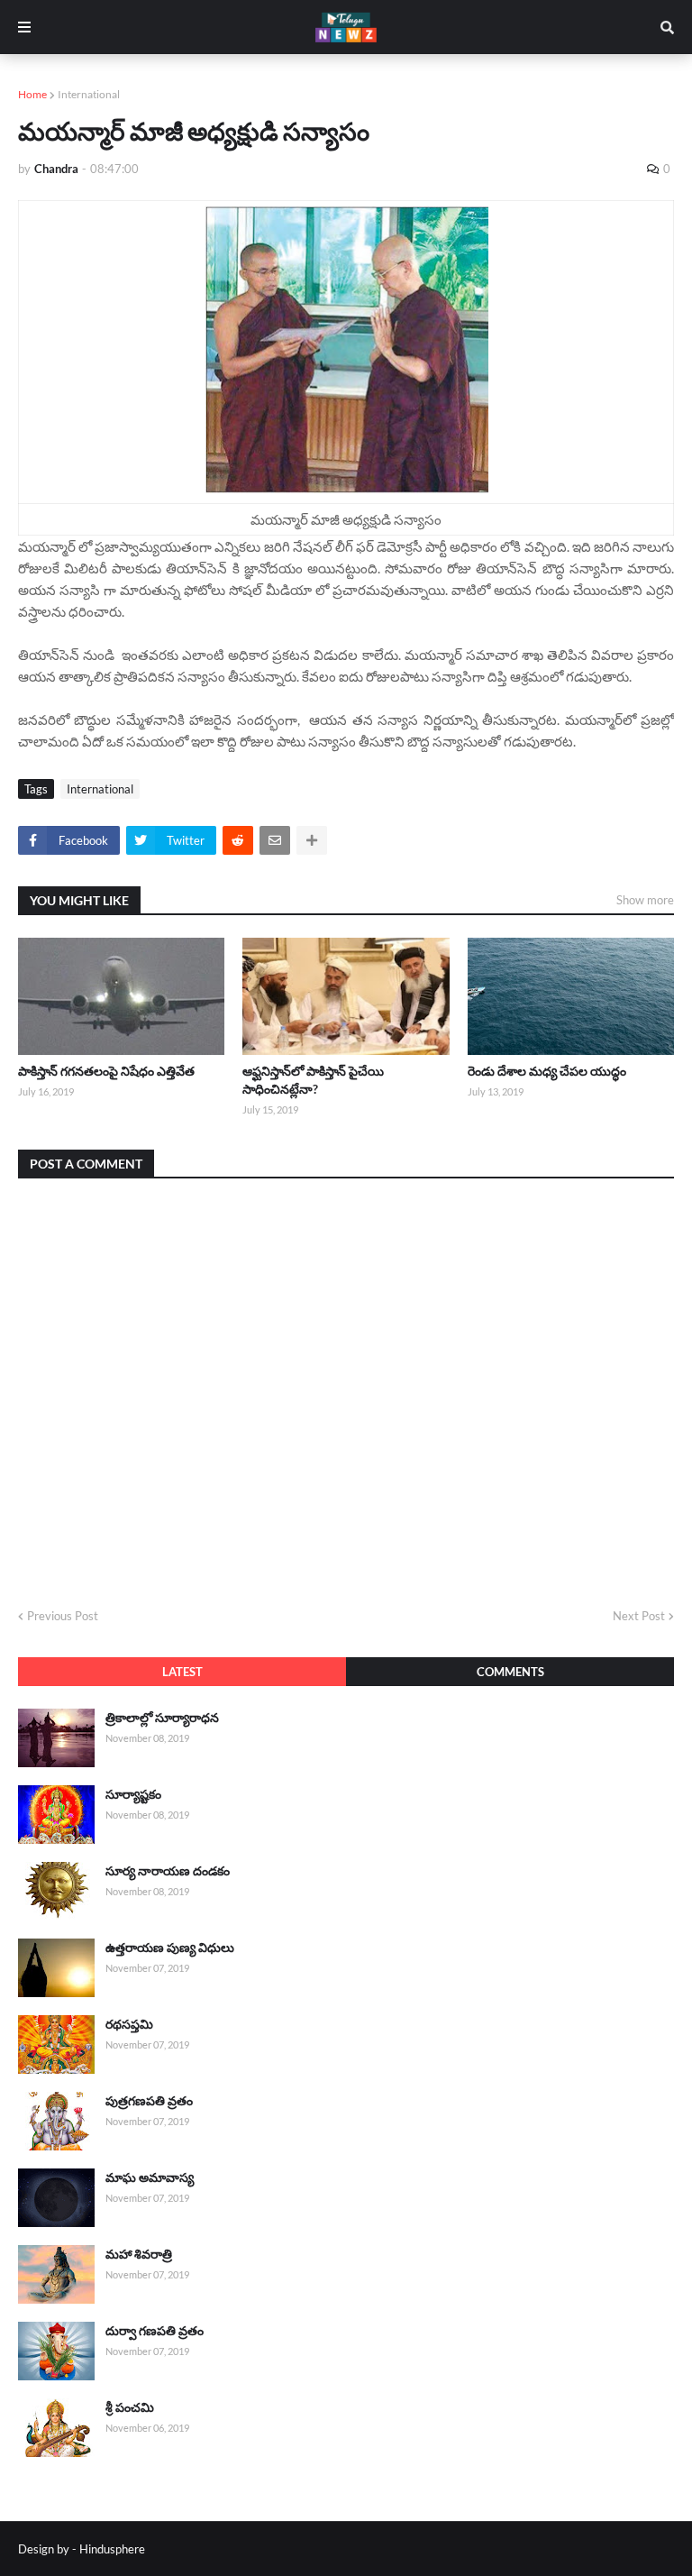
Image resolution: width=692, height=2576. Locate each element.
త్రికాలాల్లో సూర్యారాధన (162, 1717)
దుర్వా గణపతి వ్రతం (155, 2330)
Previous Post (63, 1616)
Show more (645, 900)
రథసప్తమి (129, 2024)
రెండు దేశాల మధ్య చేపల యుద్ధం (547, 1071)
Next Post (639, 1616)
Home (32, 94)
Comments (510, 1672)
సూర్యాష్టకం (133, 1794)
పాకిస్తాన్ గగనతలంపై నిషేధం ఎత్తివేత (106, 1071)
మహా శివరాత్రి (139, 2254)
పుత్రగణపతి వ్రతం (149, 2100)
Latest (182, 1672)
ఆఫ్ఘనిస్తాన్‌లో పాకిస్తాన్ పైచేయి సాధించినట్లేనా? (313, 1080)
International (89, 94)
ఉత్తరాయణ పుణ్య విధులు (170, 1947)
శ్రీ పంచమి (130, 2407)
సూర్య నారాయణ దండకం (168, 1870)
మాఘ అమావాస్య (150, 2177)
